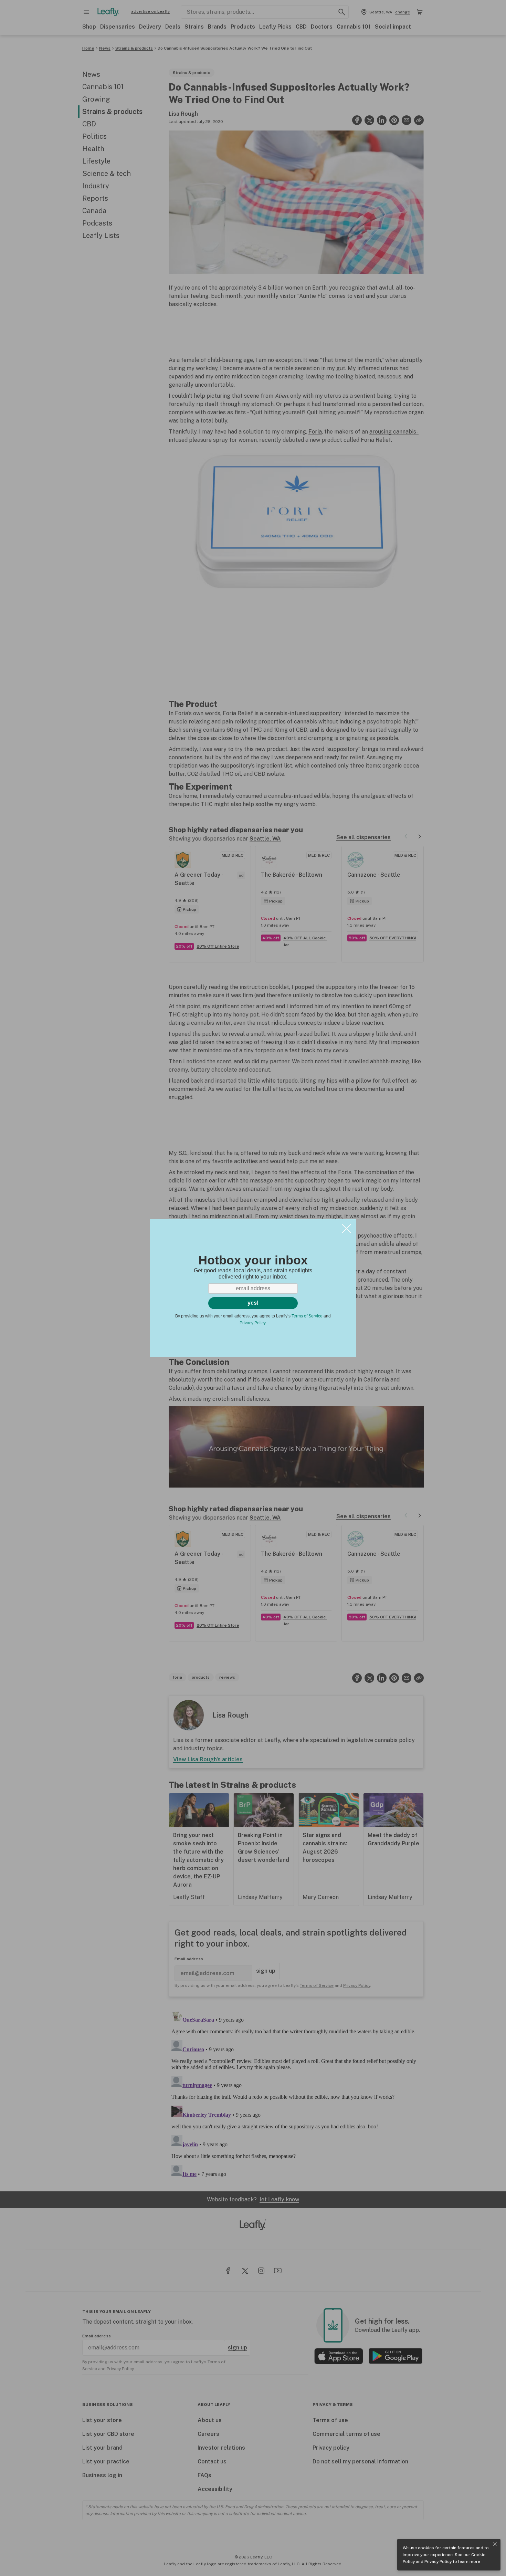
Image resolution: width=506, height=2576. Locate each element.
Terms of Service (307, 1316)
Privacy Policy (438, 2562)
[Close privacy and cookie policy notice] (495, 2544)
